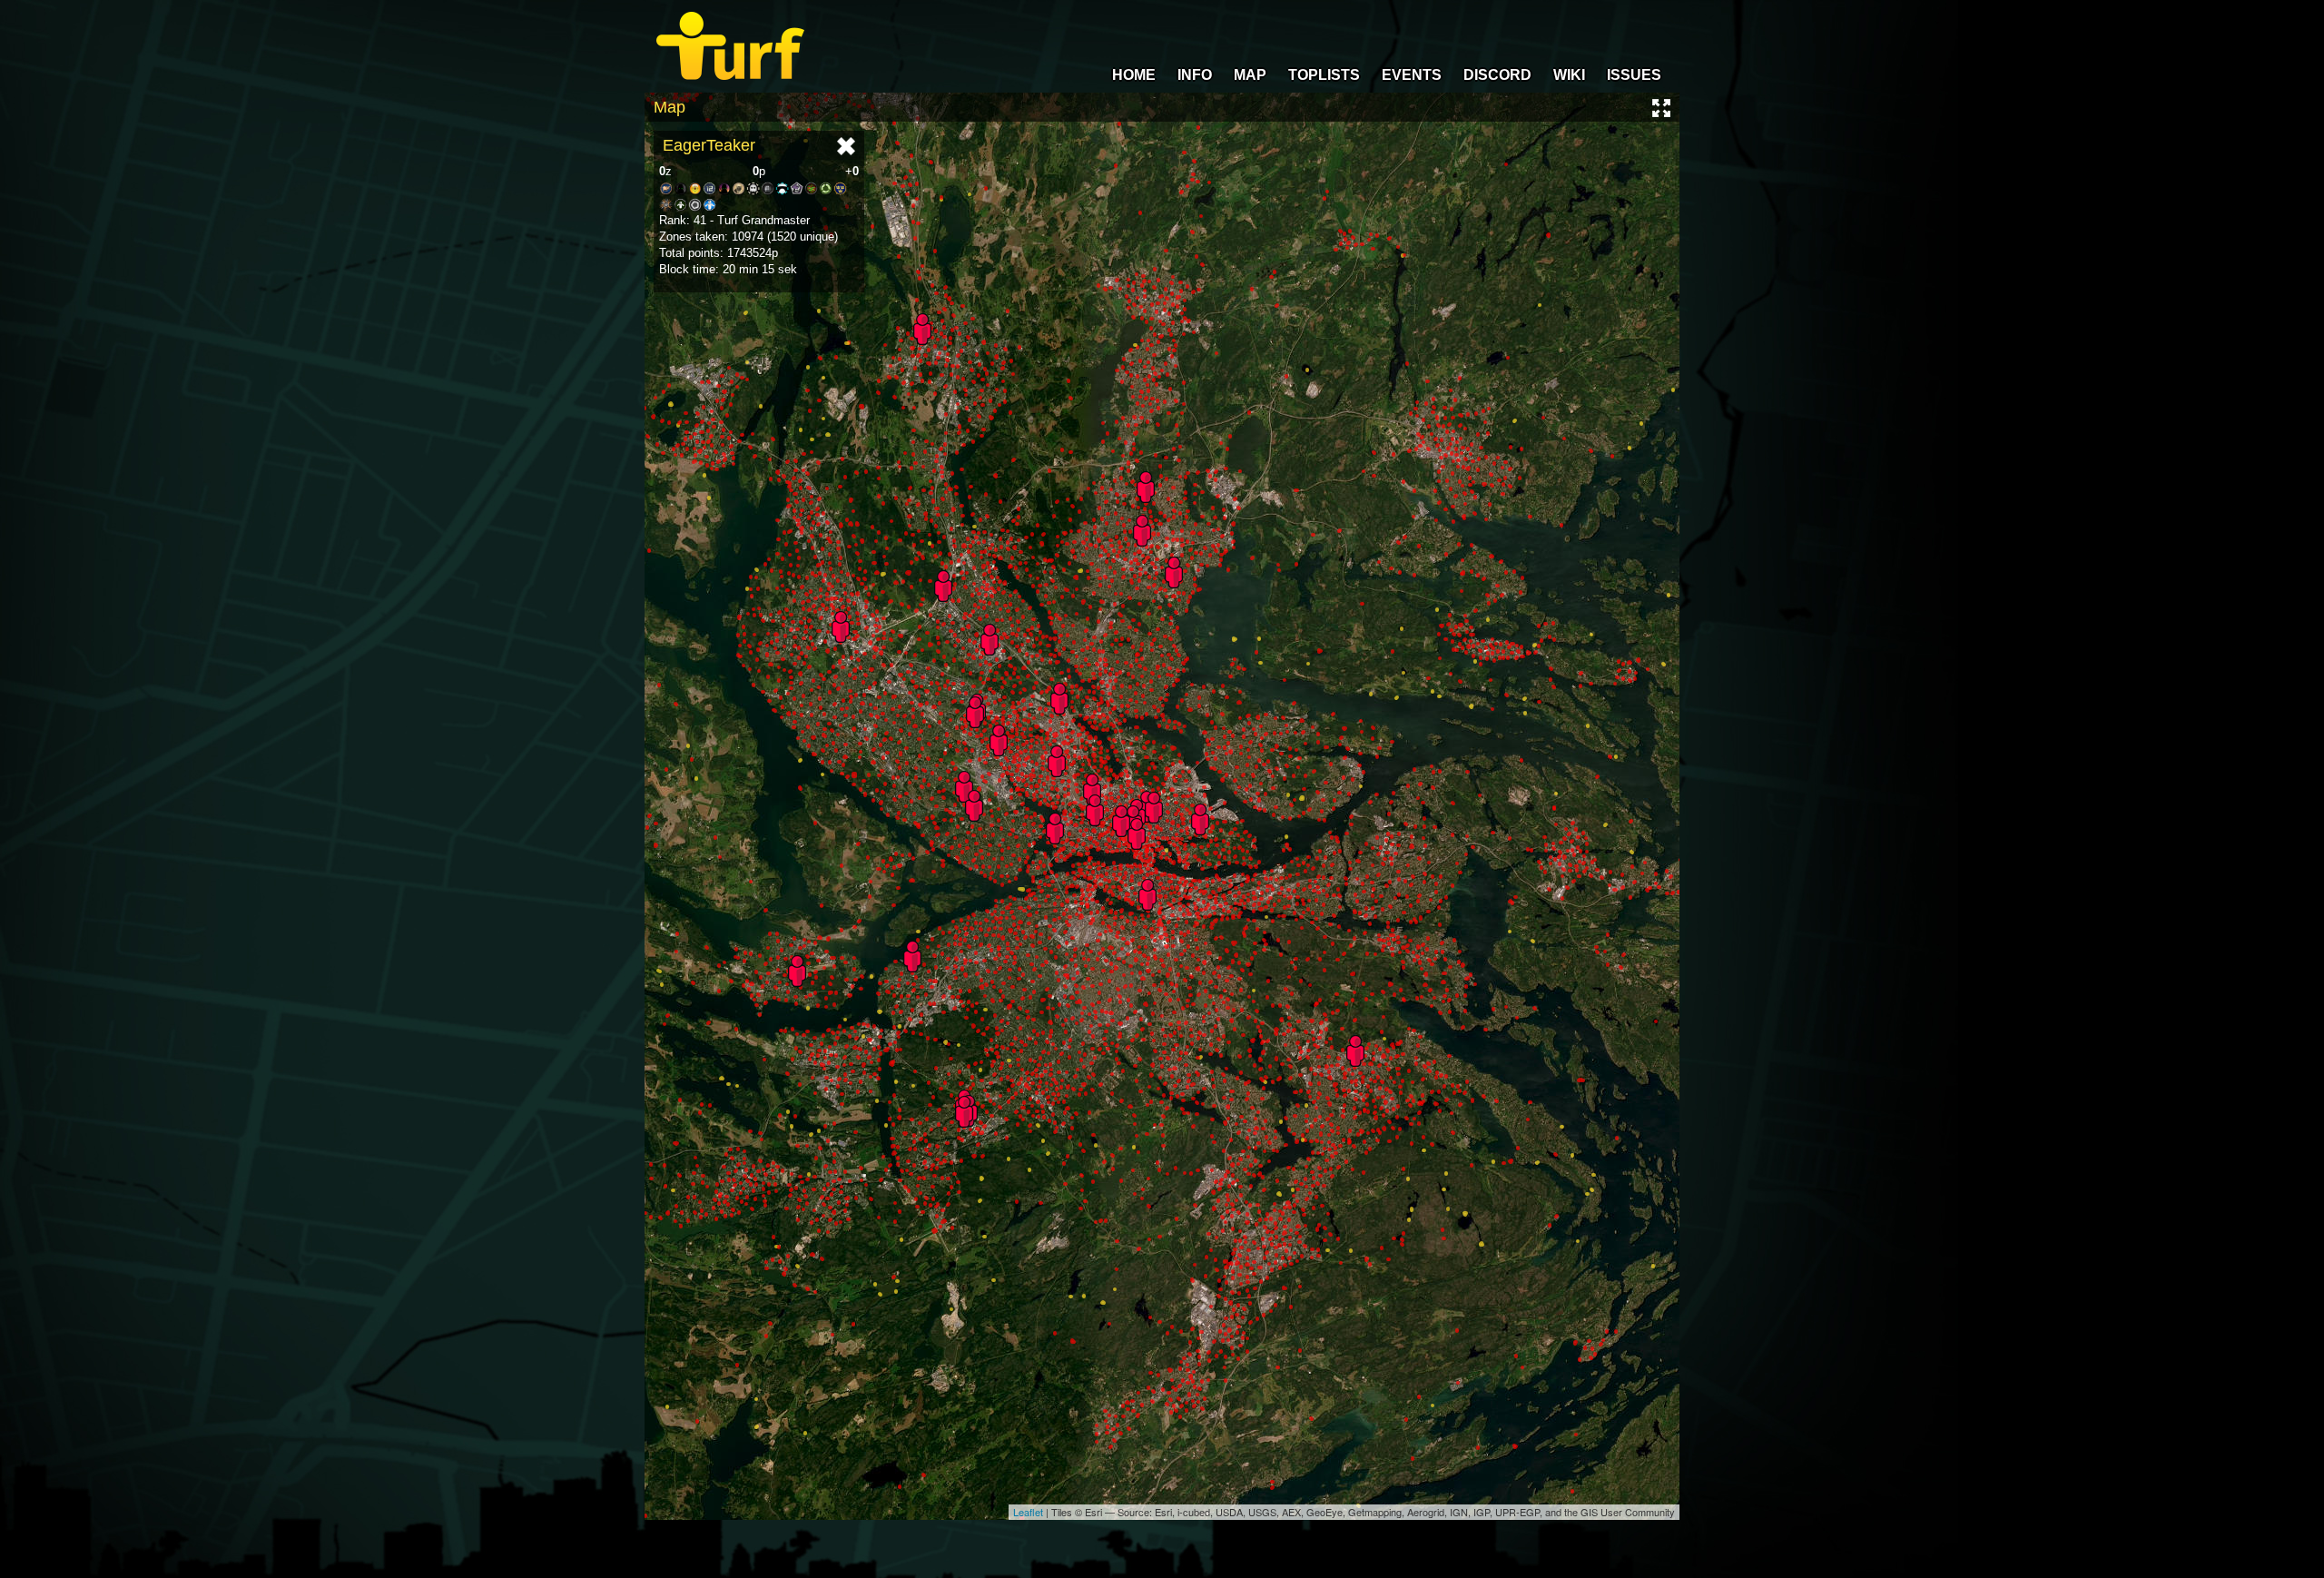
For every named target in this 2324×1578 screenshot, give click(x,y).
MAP (1250, 75)
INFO (1195, 75)
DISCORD (1497, 75)
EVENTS (1412, 75)
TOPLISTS (1324, 75)
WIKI (1569, 75)
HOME (1134, 75)
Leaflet (1028, 1512)
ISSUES (1634, 75)
